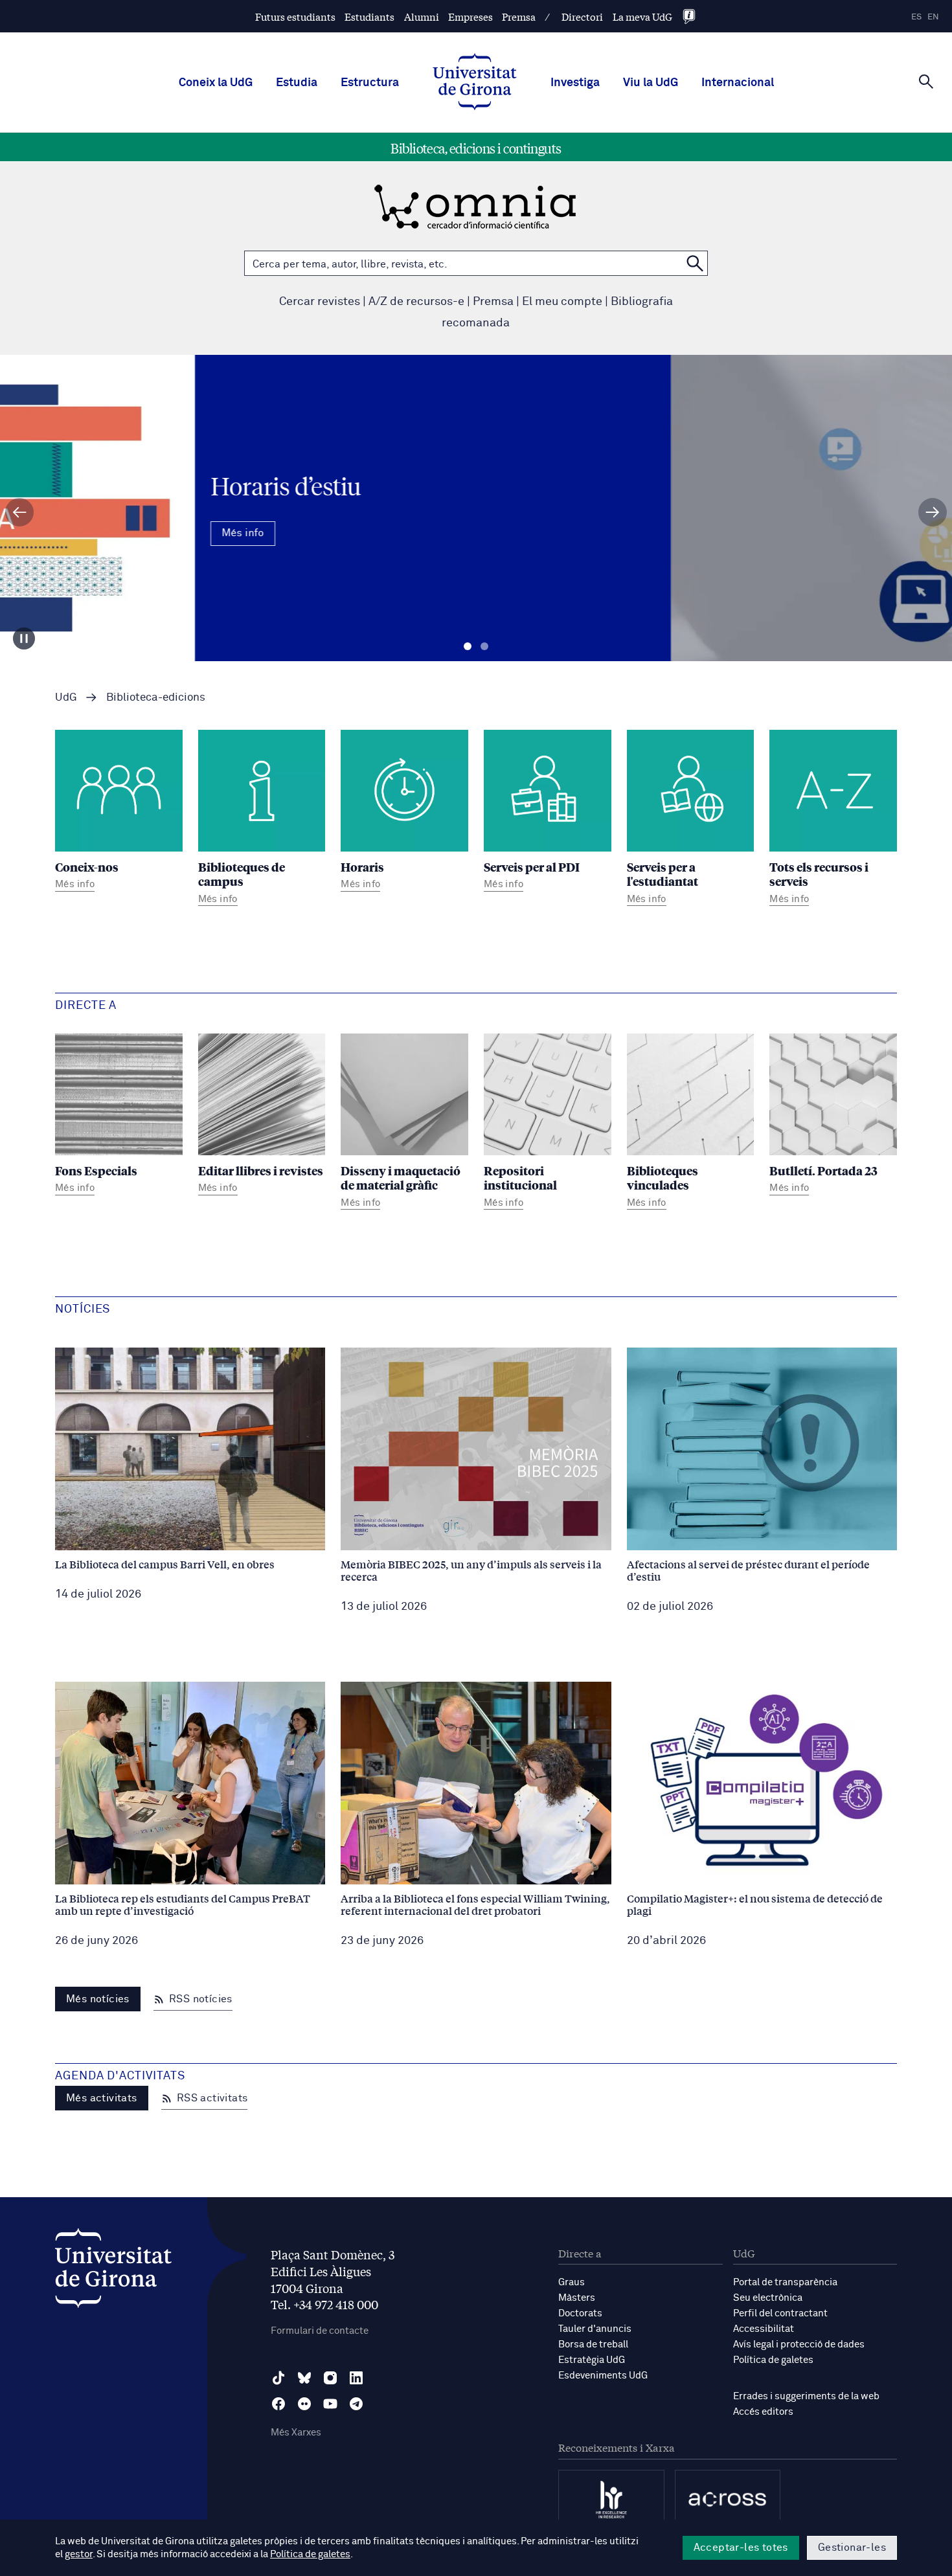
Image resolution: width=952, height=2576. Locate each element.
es (916, 17)
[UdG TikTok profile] (278, 2378)
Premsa (519, 17)
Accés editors (763, 2412)
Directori (582, 17)
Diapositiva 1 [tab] (468, 647)
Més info (476, 547)
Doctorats (580, 2313)
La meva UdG (642, 17)
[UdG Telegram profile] (356, 2404)
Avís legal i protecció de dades (799, 2344)
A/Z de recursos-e (416, 302)
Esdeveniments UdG (603, 2376)
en (933, 17)
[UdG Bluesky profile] (304, 2378)
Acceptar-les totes (741, 2548)
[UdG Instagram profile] (330, 2378)
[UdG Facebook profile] (278, 2404)
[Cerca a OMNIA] (695, 263)
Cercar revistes (320, 302)
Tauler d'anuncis (595, 2329)
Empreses (470, 17)
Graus (572, 2282)
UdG (66, 698)
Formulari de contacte (320, 2331)
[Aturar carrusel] (24, 638)
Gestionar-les (852, 2548)
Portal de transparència (785, 2282)
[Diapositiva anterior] (19, 512)
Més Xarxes (296, 2433)
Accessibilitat (764, 2329)
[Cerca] (926, 82)
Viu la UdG (651, 83)
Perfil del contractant (780, 2313)
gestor (79, 2554)
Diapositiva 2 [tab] (484, 647)
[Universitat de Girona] (113, 2271)
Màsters (577, 2298)
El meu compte (562, 302)
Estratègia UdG (592, 2360)
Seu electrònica (768, 2298)
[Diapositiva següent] (933, 512)
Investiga (575, 83)
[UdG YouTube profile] (330, 2404)
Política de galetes (773, 2360)
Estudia (297, 83)
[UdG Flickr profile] (304, 2404)
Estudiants (369, 17)
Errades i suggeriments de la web (806, 2396)
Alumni (422, 17)
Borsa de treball (593, 2344)
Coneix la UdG (216, 83)
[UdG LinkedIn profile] (356, 2378)
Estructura (370, 83)
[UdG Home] (475, 83)
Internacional (738, 83)
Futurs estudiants (295, 17)
